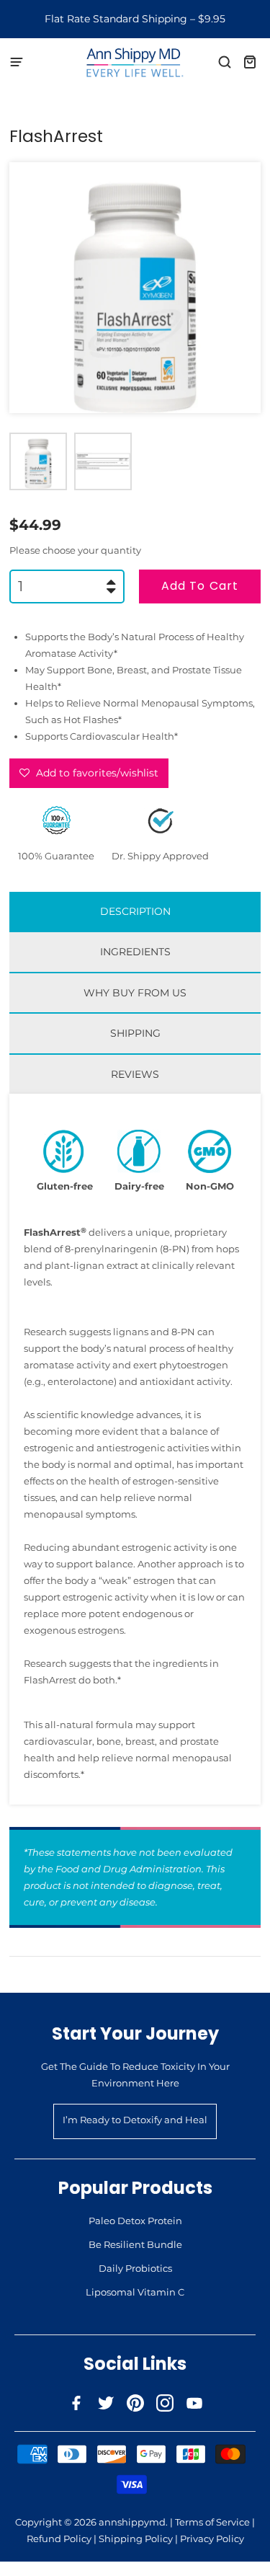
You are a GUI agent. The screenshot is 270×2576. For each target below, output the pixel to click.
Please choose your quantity (75, 550)
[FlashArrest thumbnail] (38, 461)
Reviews (135, 1074)
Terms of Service (212, 2522)
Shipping (135, 1033)
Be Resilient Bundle (135, 2244)
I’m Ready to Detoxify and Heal (135, 2120)
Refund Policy (59, 2539)
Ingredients (135, 952)
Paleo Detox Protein (135, 2221)
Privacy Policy (212, 2539)
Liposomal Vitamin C (135, 2292)
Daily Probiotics (135, 2268)
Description (135, 911)
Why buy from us (135, 993)
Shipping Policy (136, 2539)
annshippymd (132, 2522)
